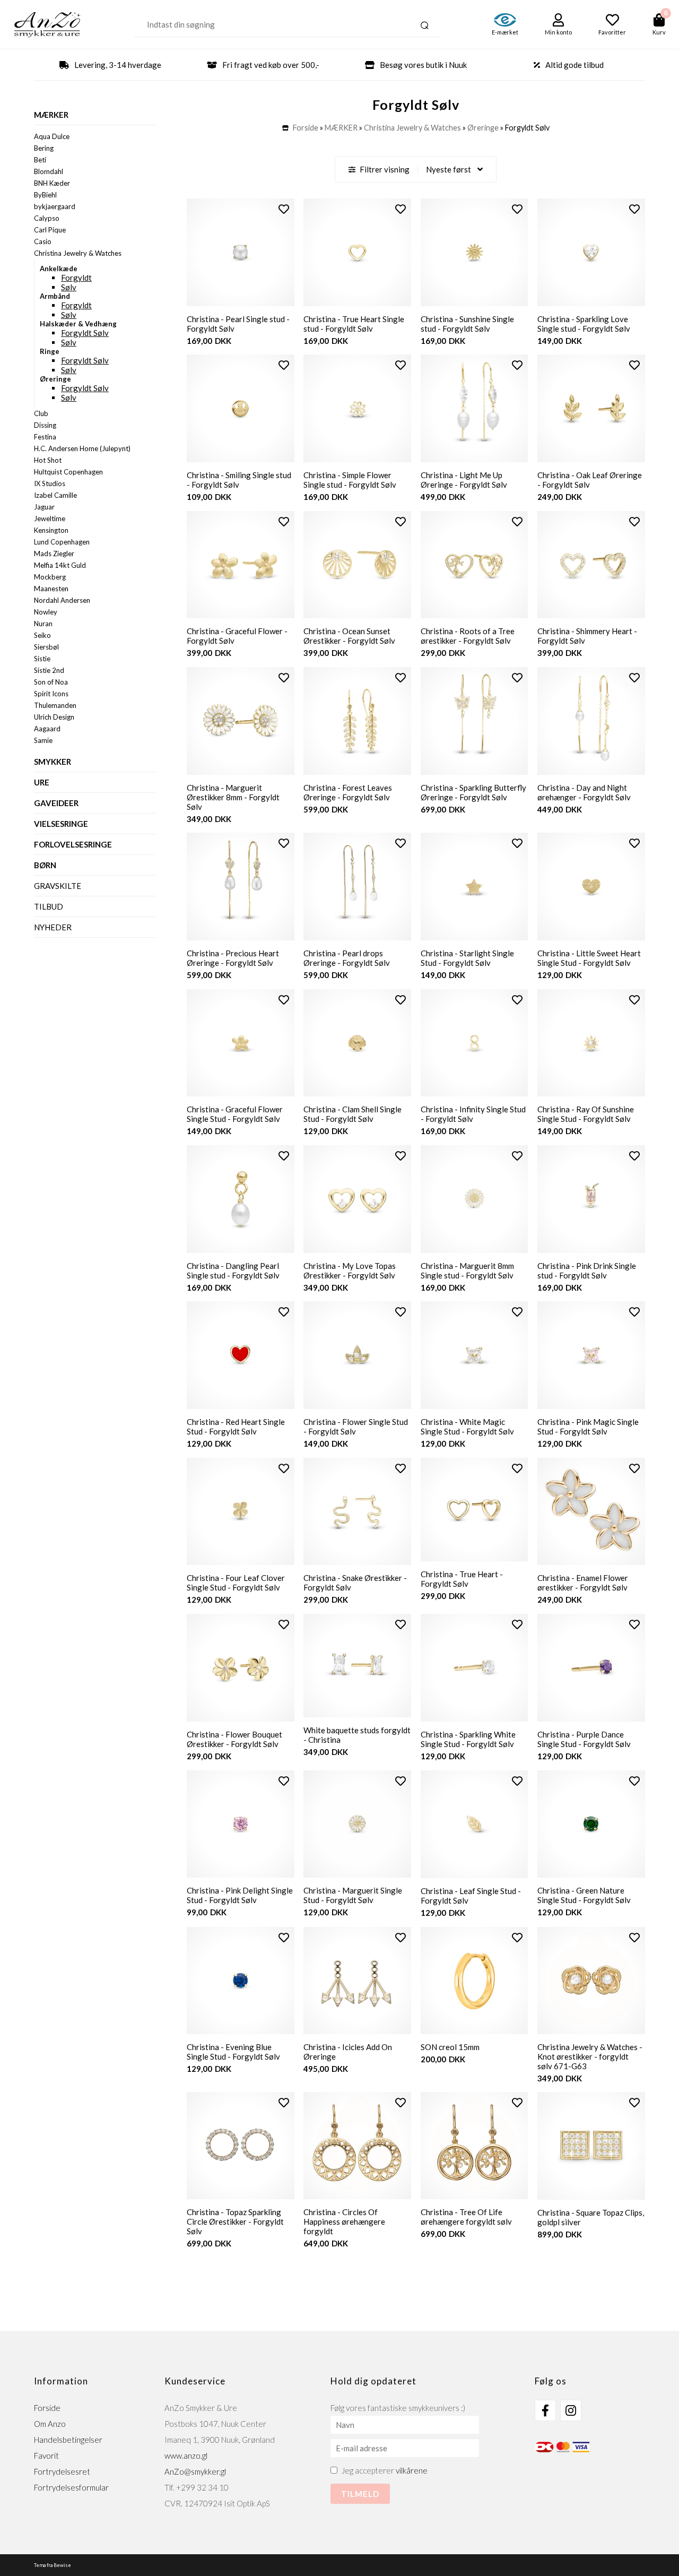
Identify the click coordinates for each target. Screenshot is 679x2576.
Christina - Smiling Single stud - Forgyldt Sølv (239, 480)
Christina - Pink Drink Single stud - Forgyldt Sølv (587, 1270)
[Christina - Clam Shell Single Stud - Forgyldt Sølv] (357, 1043)
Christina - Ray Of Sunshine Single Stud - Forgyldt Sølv (586, 1114)
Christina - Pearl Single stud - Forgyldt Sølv (238, 324)
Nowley (46, 612)
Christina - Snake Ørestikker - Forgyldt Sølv (355, 1583)
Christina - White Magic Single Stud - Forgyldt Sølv (467, 1427)
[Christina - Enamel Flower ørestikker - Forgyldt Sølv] (591, 1512)
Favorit (46, 2456)
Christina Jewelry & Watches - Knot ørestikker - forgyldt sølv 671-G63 (590, 2056)
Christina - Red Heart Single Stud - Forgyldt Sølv (236, 1427)
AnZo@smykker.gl (195, 2471)
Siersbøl (46, 647)
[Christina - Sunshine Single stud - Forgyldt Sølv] (475, 252)
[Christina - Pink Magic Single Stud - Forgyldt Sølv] (591, 1355)
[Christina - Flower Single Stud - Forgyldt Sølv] (357, 1355)
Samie (43, 740)
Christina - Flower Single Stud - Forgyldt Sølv (356, 1427)
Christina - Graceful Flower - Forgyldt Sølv (237, 636)
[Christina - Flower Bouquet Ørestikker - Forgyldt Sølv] (241, 1668)
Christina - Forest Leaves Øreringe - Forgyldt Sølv (348, 792)
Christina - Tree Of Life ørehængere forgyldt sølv (466, 2217)
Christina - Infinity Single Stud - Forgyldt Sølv (473, 1114)
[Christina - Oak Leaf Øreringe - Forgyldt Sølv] (591, 408)
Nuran (43, 624)
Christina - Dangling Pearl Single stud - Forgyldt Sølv (233, 1270)
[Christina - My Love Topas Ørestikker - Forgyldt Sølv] (357, 1199)
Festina (45, 437)
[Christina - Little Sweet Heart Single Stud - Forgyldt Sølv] (591, 887)
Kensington (51, 530)
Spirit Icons (51, 694)
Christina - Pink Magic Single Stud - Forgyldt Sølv (588, 1427)
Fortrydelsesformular (71, 2487)
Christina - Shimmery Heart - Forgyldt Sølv (587, 636)
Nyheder (53, 927)
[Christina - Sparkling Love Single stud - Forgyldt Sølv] (591, 252)
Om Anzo (50, 2424)
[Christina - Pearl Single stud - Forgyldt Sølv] (241, 252)
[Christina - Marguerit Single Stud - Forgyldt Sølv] (357, 1824)
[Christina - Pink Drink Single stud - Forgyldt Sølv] (591, 1199)
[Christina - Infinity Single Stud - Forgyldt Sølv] (475, 1043)
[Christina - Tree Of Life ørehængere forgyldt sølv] (475, 2146)
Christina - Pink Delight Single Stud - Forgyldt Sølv (240, 1895)
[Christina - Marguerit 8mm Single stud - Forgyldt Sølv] (475, 1199)
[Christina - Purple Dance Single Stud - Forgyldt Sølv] (591, 1668)
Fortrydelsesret (62, 2471)
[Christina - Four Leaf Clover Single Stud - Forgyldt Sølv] (241, 1512)
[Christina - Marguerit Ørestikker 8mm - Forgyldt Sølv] (241, 721)
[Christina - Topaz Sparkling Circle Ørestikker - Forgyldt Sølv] (241, 2146)
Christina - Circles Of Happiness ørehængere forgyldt (344, 2221)
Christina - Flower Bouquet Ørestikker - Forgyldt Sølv (234, 1739)
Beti (40, 160)
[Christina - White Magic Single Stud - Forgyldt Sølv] (475, 1355)
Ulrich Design (54, 717)
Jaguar (44, 507)
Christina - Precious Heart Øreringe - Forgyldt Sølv (233, 958)
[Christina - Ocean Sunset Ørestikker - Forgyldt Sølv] (357, 565)
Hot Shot (48, 460)
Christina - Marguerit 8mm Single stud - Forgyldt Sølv (467, 1270)
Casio (43, 241)
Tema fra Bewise (53, 2565)
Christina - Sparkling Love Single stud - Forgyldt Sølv (584, 324)
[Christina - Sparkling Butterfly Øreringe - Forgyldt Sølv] (475, 721)
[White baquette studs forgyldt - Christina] (357, 1666)
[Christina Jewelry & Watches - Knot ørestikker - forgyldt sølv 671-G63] (591, 1981)
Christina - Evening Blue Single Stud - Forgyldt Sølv (233, 2052)
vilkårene (412, 2470)
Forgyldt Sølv (85, 333)
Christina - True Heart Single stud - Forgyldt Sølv (354, 324)
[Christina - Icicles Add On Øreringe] (357, 1981)
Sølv (69, 287)
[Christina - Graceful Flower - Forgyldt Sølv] (241, 565)
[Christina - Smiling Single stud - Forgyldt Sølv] (241, 408)
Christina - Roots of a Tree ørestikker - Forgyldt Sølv (468, 636)
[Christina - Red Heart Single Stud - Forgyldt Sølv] (241, 1355)
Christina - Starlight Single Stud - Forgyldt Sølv (467, 958)
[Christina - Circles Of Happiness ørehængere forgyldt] (357, 2146)
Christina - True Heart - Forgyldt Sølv (462, 1579)
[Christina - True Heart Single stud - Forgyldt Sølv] (357, 252)
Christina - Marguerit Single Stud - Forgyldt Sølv (353, 1895)
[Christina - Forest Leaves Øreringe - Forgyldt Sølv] (357, 721)
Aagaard (47, 729)
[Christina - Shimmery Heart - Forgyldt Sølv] (591, 565)
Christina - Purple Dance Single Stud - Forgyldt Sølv (584, 1739)
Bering (44, 148)
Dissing (45, 425)
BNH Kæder (52, 183)
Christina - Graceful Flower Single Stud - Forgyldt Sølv (235, 1114)
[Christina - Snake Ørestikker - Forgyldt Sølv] (357, 1512)
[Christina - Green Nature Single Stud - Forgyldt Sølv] (591, 1824)
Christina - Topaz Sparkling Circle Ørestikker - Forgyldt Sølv (235, 2221)
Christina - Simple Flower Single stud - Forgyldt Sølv (350, 480)
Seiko (42, 635)
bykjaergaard (55, 206)
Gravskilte (58, 886)
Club (41, 413)
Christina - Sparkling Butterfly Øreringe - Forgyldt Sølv (473, 792)
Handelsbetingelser (68, 2440)
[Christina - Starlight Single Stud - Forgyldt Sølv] (475, 887)
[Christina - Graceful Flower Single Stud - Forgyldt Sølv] (241, 1043)
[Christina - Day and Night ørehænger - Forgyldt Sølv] (591, 721)
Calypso (47, 218)
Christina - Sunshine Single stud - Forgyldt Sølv (467, 324)
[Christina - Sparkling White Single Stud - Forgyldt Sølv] (475, 1668)
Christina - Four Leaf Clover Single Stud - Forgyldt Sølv (236, 1583)
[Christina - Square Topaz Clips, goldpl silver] (591, 2146)
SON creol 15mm (450, 2047)
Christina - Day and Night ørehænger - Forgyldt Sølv (584, 792)
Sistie (42, 659)
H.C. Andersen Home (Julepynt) (82, 448)
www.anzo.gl (186, 2456)
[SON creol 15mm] (475, 1981)
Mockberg (50, 577)
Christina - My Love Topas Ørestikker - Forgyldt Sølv (350, 1270)
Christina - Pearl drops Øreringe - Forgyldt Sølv (347, 958)
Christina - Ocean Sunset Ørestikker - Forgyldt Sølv (349, 636)
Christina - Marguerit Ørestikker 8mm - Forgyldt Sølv (233, 797)
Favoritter (612, 32)
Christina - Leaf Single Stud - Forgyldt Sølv (471, 1896)
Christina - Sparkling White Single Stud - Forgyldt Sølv (468, 1739)
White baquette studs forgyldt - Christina (357, 1735)
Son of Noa (51, 682)
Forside (306, 128)
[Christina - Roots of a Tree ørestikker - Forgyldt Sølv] (475, 565)
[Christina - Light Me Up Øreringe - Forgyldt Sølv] (475, 408)
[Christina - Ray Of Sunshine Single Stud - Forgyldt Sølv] (591, 1043)
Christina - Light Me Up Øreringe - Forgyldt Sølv (464, 480)
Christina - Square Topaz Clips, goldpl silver (591, 2217)
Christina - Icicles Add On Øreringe (348, 2052)
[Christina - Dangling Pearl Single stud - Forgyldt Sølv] (241, 1199)
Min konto (558, 32)
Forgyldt (76, 278)
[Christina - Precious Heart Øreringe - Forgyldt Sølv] (241, 887)
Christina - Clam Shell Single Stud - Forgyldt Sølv (352, 1114)
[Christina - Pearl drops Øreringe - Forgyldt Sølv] (357, 887)
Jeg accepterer (385, 2470)
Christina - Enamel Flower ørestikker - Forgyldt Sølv (583, 1583)
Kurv (659, 32)
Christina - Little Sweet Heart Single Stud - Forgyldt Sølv (589, 958)
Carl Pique (50, 230)
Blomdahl (49, 171)
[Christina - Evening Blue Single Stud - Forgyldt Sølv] (241, 1981)
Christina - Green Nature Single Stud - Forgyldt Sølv (584, 1895)
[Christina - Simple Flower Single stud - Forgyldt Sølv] (357, 408)
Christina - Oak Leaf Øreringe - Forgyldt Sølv (590, 480)
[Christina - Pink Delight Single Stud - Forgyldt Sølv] (241, 1824)
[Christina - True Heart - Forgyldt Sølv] (475, 1510)
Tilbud (49, 906)
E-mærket (505, 32)
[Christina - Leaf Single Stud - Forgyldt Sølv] (475, 1824)
